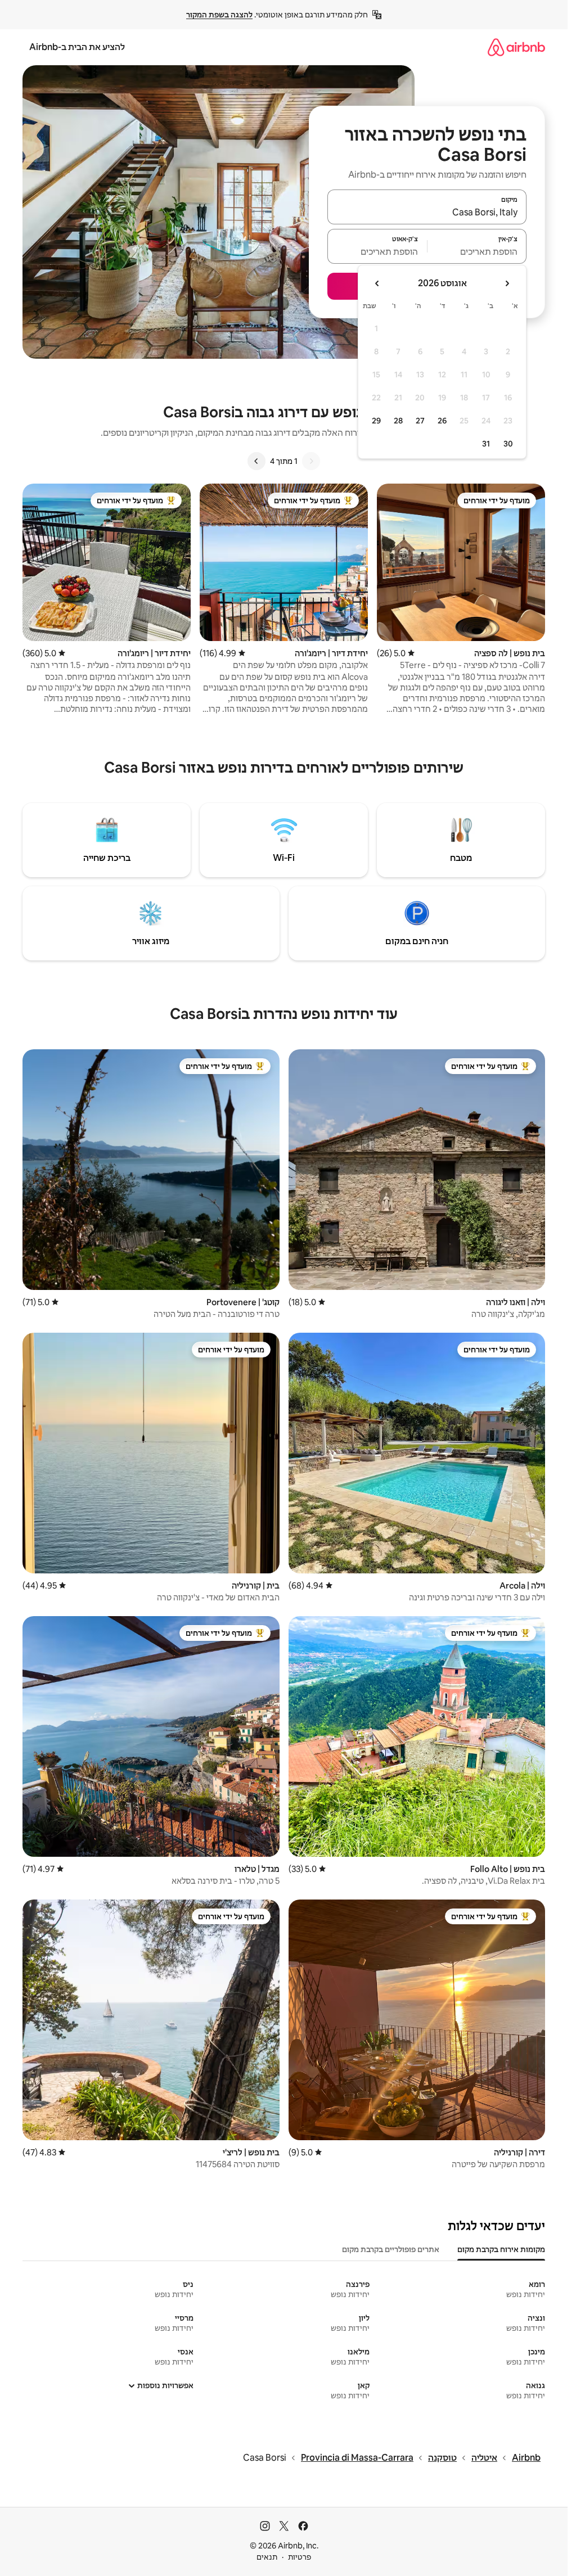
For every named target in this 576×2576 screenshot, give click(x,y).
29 (376, 421)
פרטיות (300, 2557)
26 (442, 421)
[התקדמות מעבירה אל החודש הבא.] (377, 283)
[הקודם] (311, 461)
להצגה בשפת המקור (219, 15)
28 (398, 421)
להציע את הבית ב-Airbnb (77, 47)
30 (508, 444)
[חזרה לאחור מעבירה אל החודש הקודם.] (507, 283)
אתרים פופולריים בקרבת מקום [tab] (391, 2249)
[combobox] (427, 212)
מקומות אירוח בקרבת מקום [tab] (501, 2249)
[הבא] (256, 461)
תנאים (267, 2557)
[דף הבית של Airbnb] (516, 47)
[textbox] (477, 251)
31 (486, 444)
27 (420, 421)
